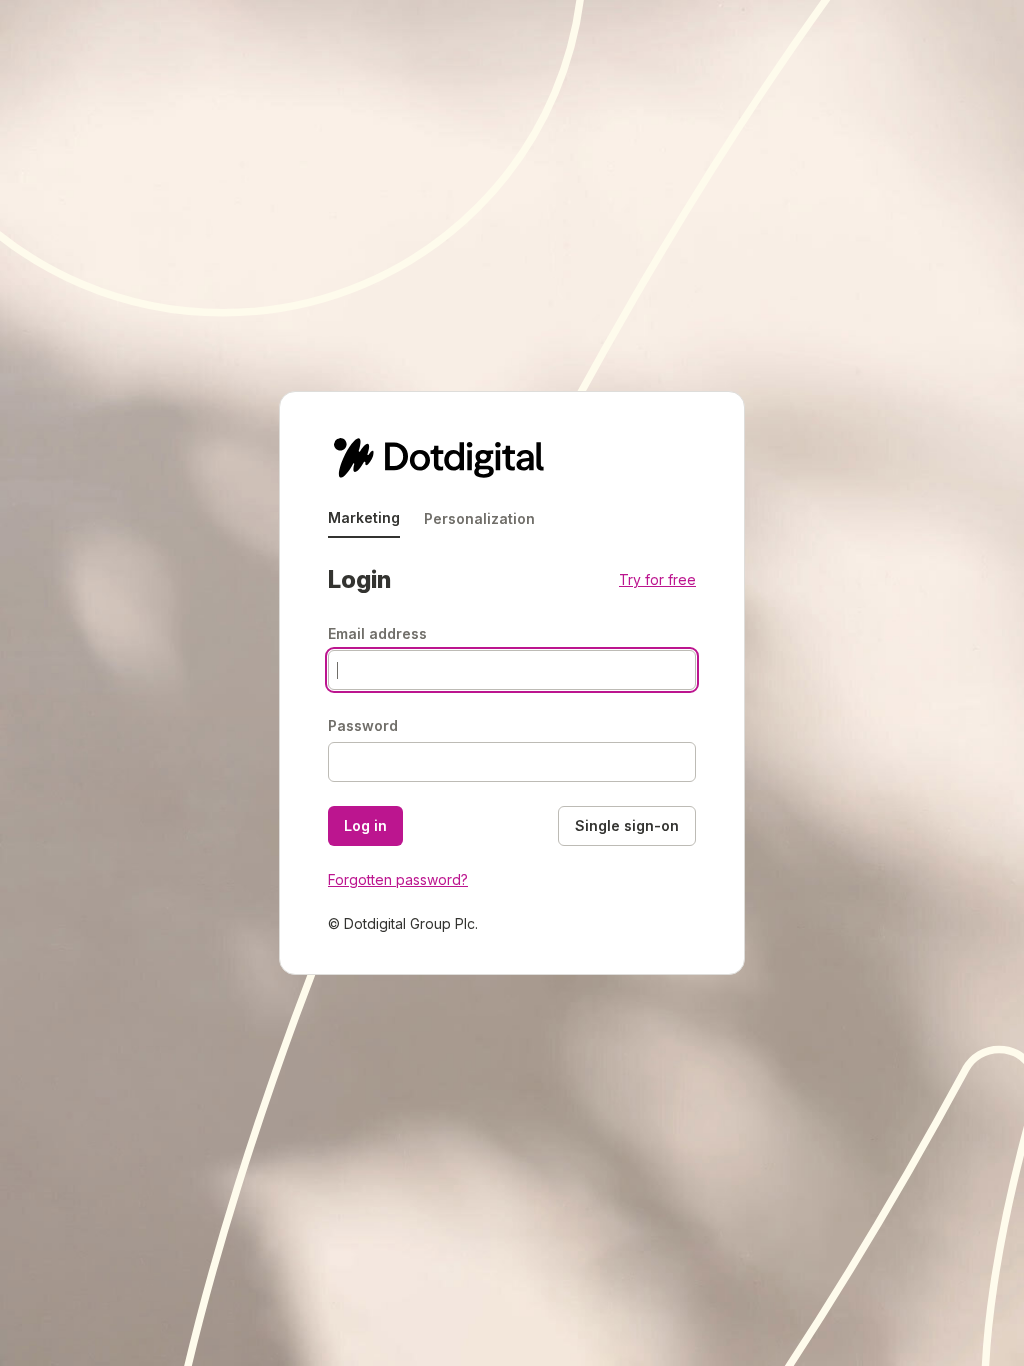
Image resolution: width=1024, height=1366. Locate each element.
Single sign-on (627, 825)
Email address (377, 633)
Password (363, 725)
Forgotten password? (398, 879)
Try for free (657, 579)
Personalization (479, 518)
